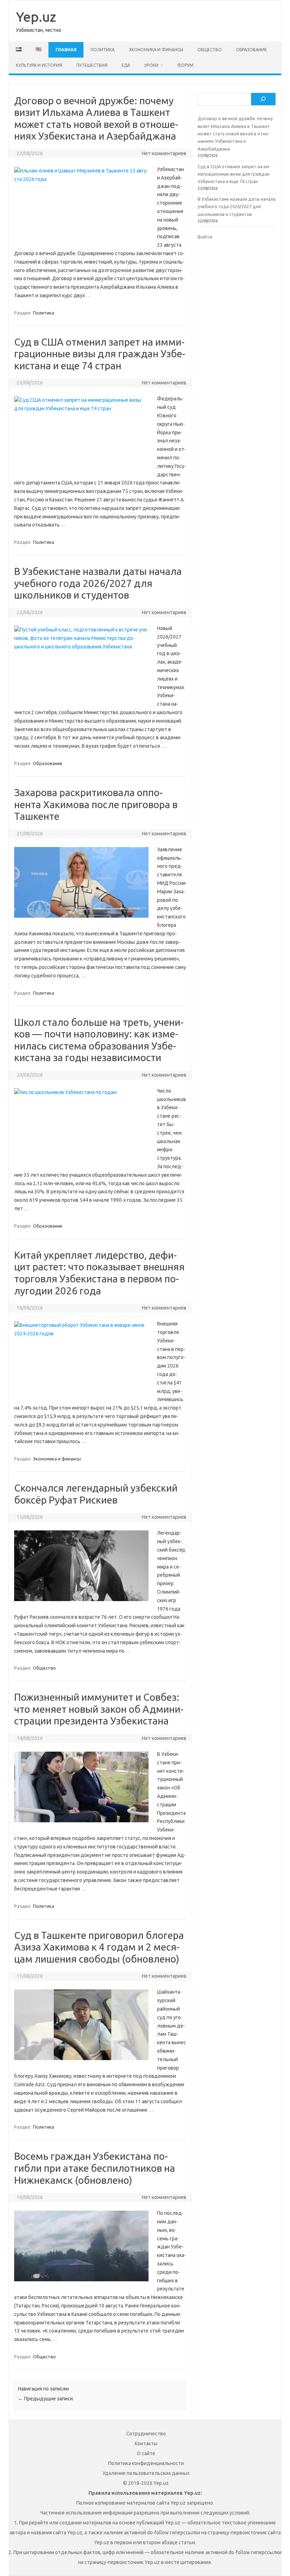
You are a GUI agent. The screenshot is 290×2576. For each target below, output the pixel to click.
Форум (185, 65)
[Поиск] (263, 99)
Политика (103, 50)
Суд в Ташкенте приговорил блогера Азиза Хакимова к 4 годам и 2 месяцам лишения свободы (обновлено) (99, 1947)
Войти (205, 237)
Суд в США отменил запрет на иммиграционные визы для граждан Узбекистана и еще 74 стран (100, 354)
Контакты (146, 2443)
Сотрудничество (146, 2434)
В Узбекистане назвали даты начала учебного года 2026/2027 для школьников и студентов (98, 583)
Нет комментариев (164, 153)
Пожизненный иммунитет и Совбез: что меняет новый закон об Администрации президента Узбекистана (99, 1709)
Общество (210, 50)
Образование (251, 50)
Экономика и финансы (156, 50)
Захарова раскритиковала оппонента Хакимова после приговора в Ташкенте (96, 804)
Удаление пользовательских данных (146, 2473)
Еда (126, 65)
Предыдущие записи (45, 2399)
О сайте (146, 2453)
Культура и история (39, 65)
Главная (66, 50)
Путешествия (92, 65)
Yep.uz (36, 17)
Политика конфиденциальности (146, 2463)
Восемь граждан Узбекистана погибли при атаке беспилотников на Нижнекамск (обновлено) (95, 2168)
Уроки (151, 65)
